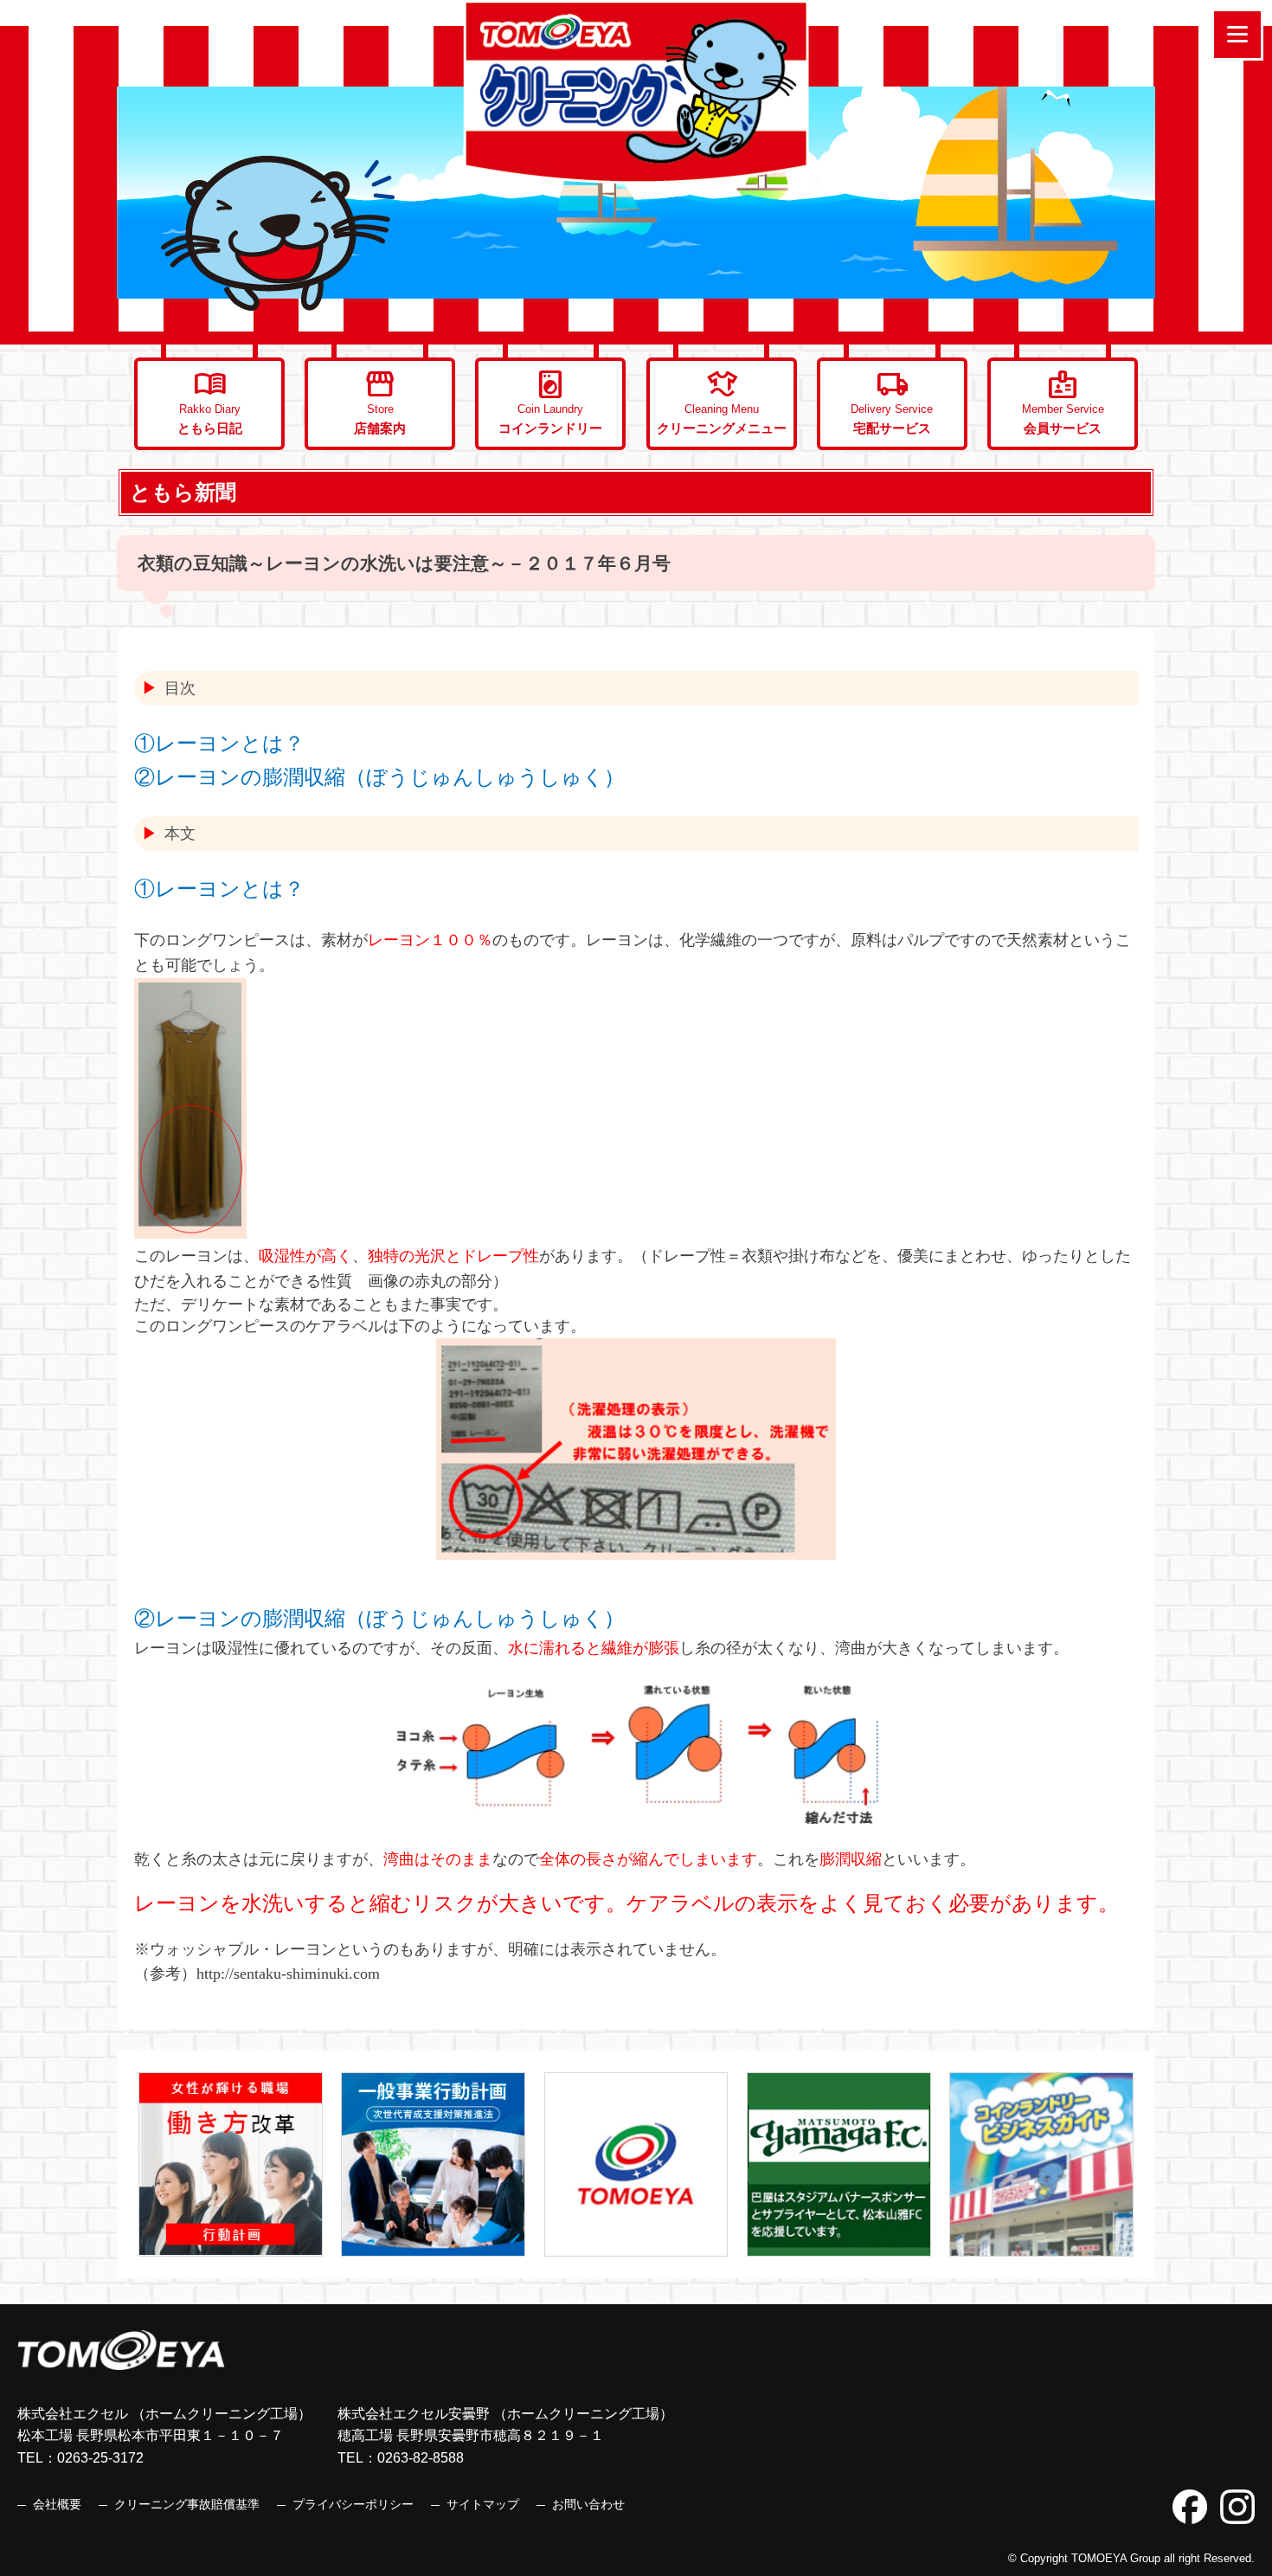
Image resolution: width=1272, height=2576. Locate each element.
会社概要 (57, 2504)
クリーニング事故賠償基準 (187, 2504)
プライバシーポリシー (353, 2504)
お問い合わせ (588, 2504)
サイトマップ (483, 2504)
